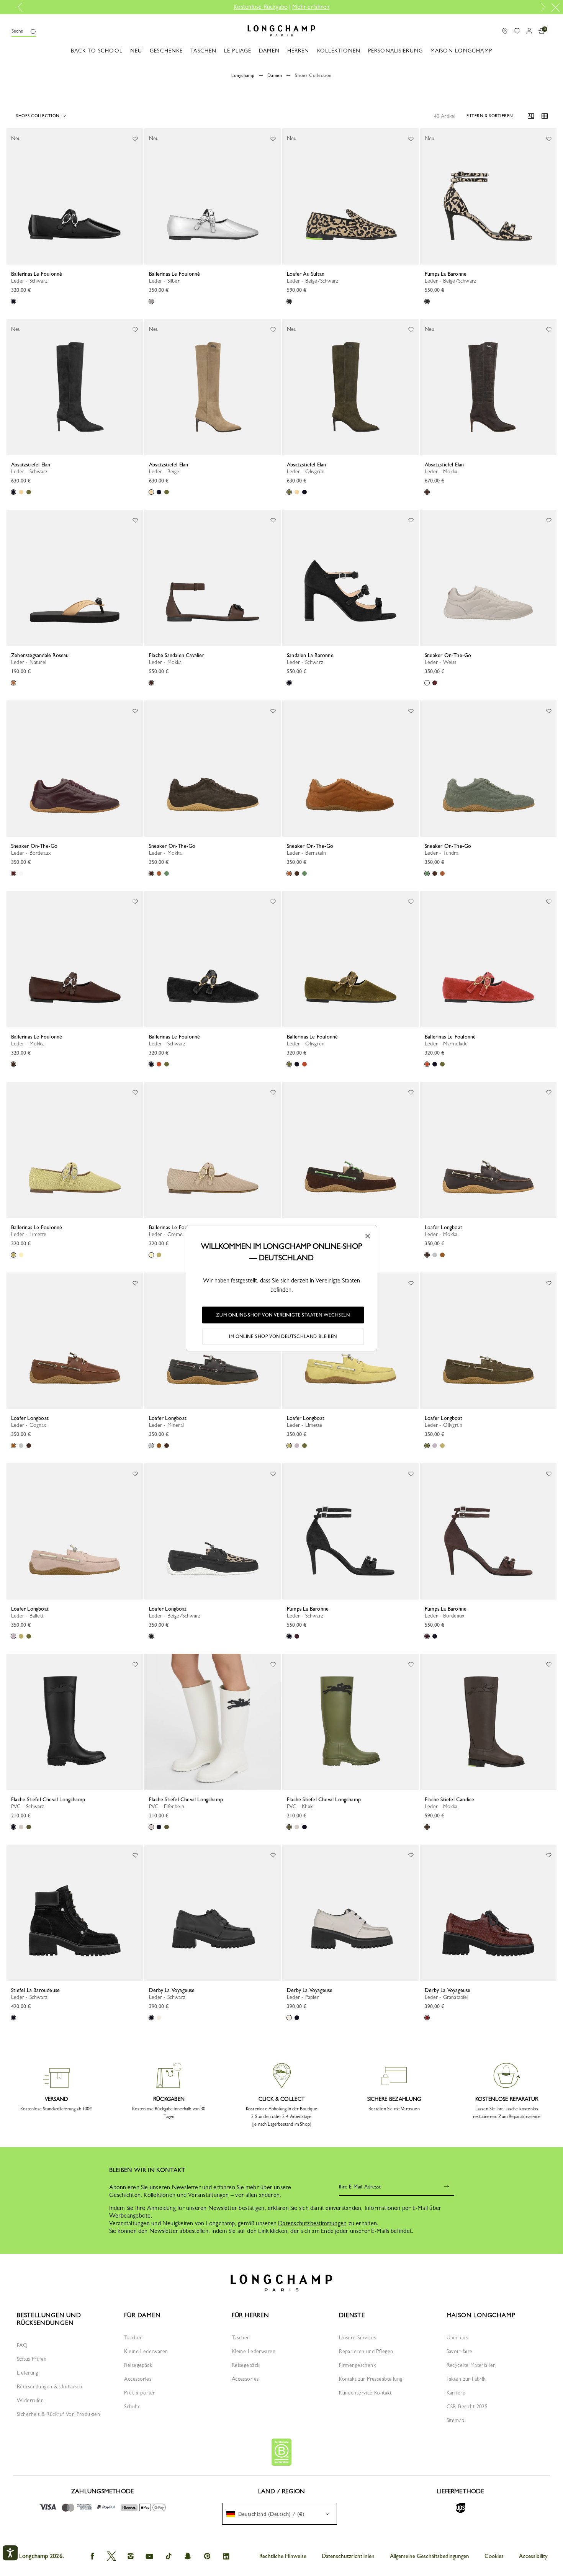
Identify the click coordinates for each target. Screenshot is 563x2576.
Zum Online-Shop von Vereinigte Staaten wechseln (283, 1315)
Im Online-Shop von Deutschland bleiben (283, 1336)
